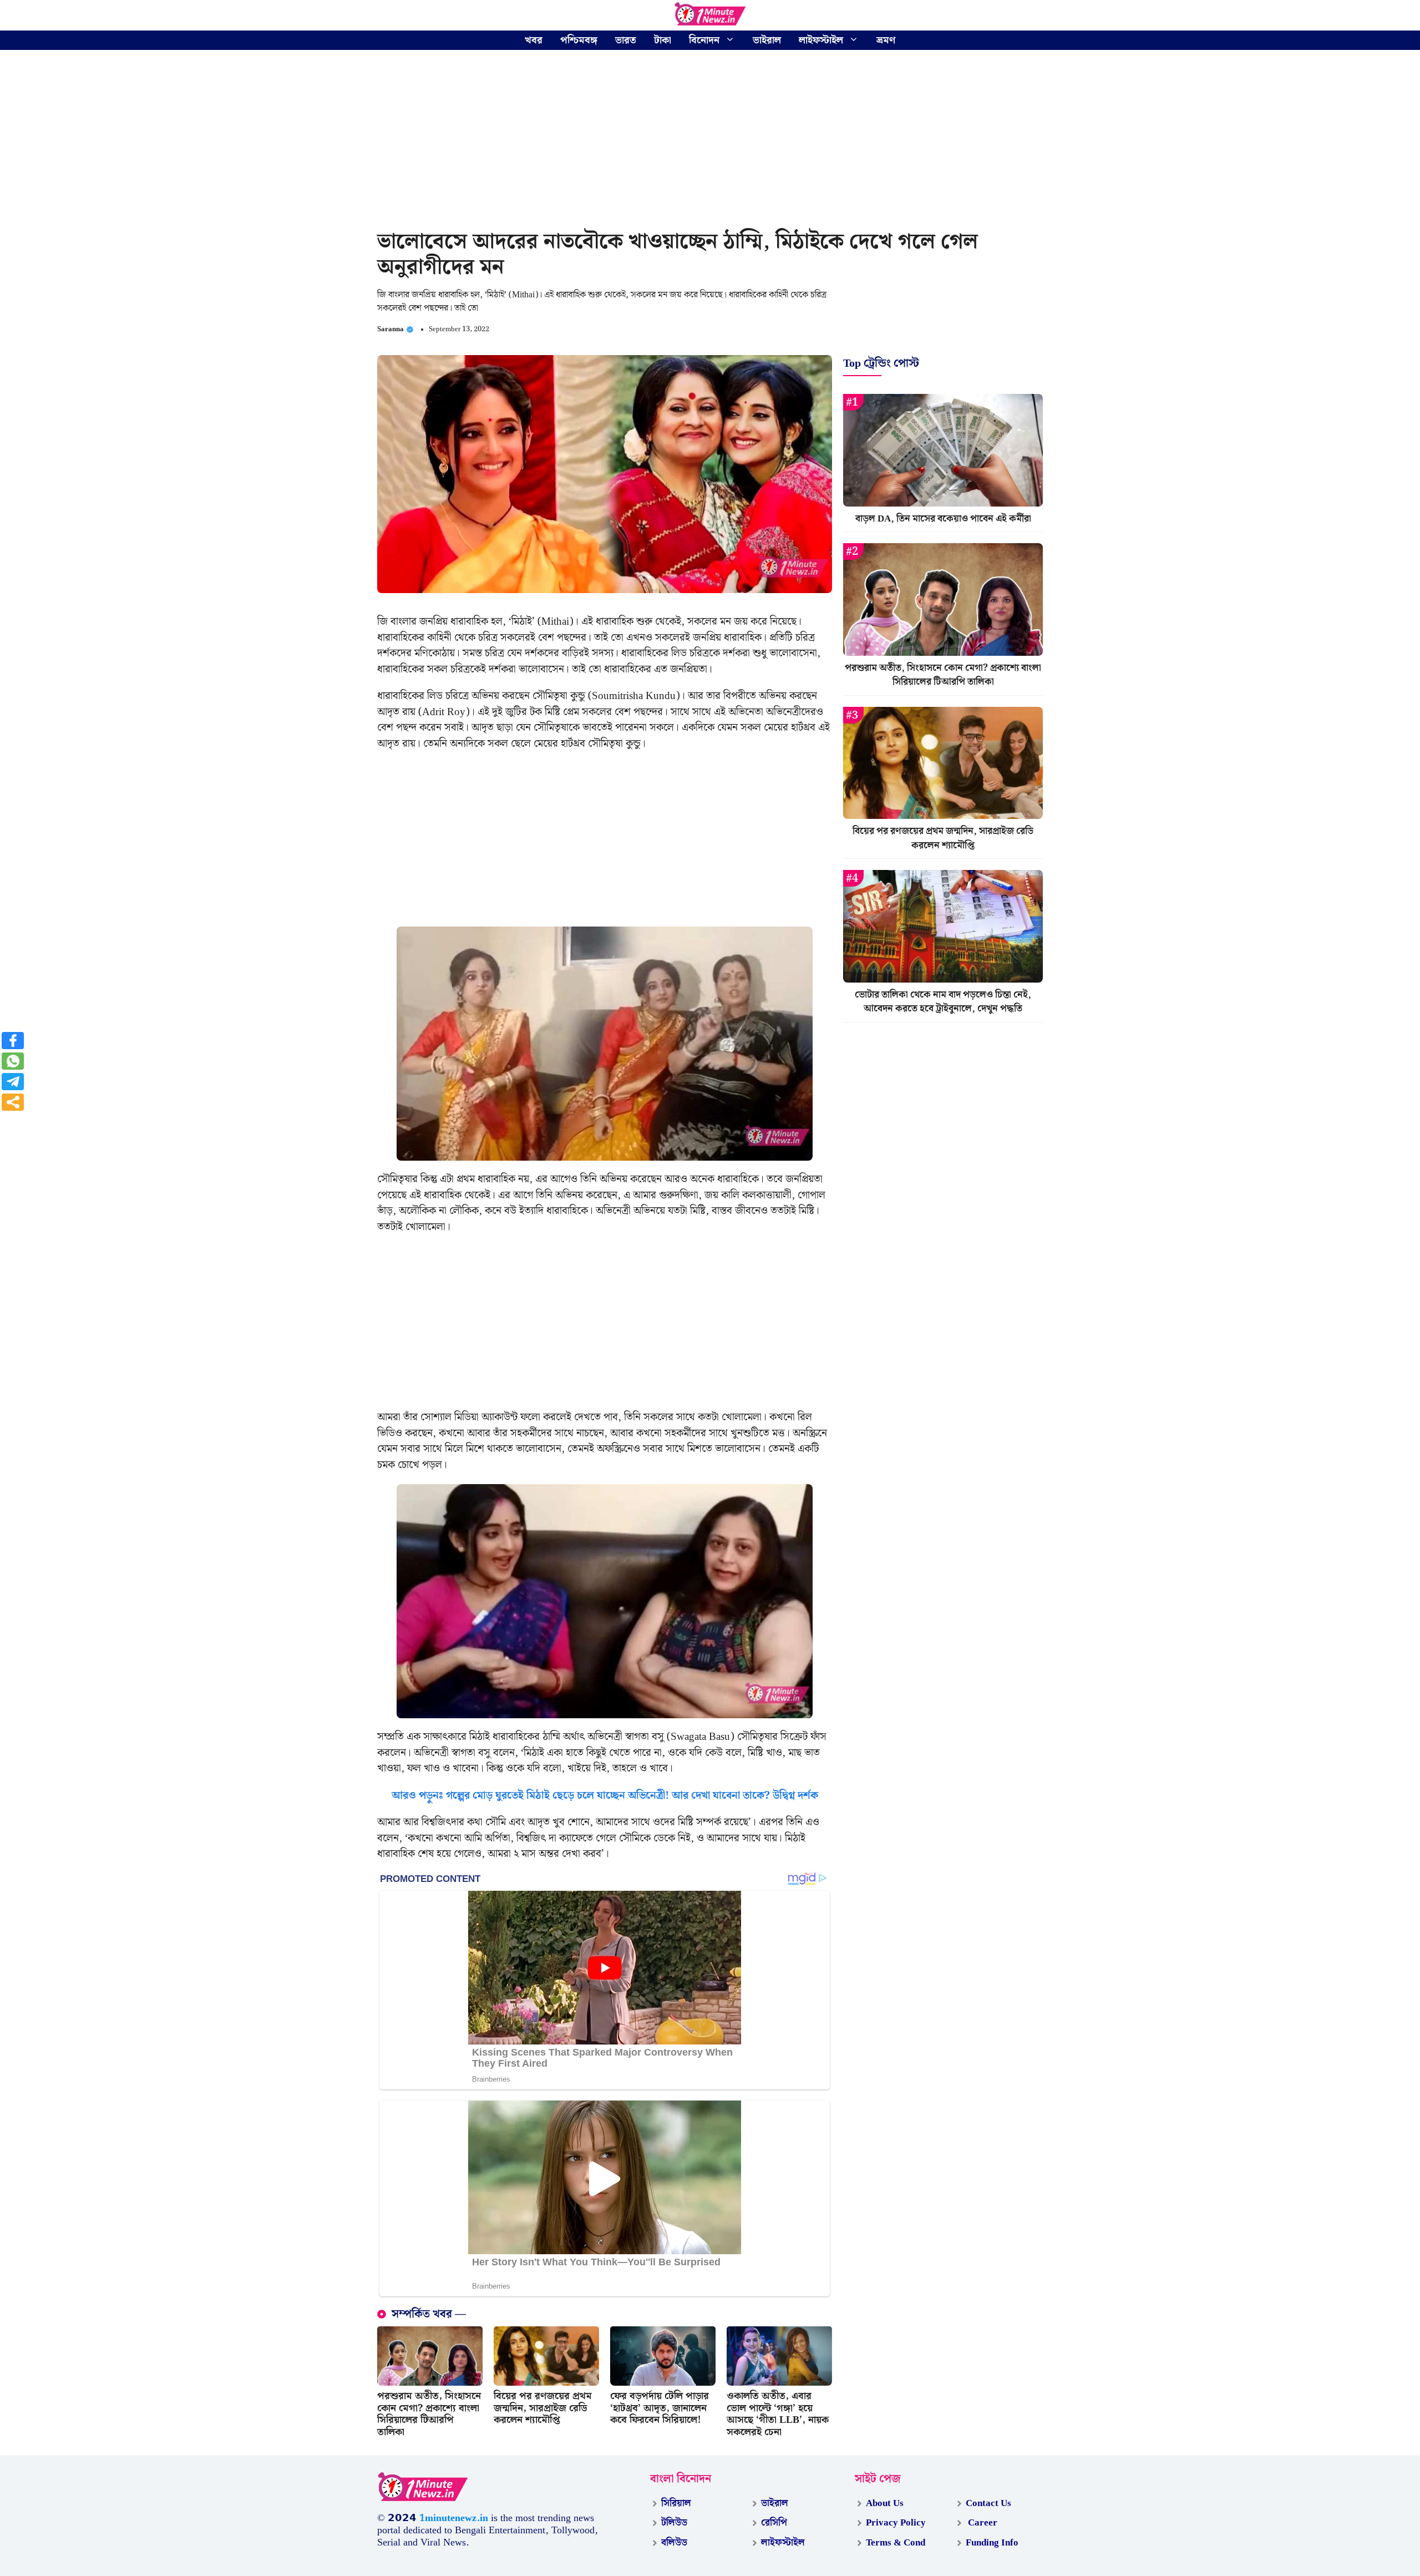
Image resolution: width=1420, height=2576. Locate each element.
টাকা (663, 40)
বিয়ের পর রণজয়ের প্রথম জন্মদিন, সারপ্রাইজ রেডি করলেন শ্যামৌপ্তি (543, 2408)
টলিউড (674, 2523)
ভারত (626, 40)
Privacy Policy (896, 2523)
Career (982, 2523)
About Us (885, 2503)
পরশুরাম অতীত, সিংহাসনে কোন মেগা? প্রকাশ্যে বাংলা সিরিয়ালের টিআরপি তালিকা (429, 2414)
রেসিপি (774, 2523)
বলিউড (674, 2543)
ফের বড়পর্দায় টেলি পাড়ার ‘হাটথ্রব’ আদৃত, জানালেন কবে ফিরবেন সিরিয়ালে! (660, 2408)
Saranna (390, 329)
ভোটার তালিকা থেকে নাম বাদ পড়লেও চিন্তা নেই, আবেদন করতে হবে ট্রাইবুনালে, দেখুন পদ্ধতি (943, 1002)
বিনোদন (704, 40)
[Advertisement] (710, 141)
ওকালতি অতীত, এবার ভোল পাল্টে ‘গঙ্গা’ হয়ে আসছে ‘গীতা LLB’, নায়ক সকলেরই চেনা (778, 2414)
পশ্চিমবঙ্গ (579, 40)
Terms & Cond (896, 2543)
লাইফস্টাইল (821, 40)
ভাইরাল (767, 40)
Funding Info (992, 2543)
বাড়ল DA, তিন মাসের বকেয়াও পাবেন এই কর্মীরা (943, 519)
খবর (534, 40)
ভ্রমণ (886, 40)
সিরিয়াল (676, 2503)
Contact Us (988, 2503)
